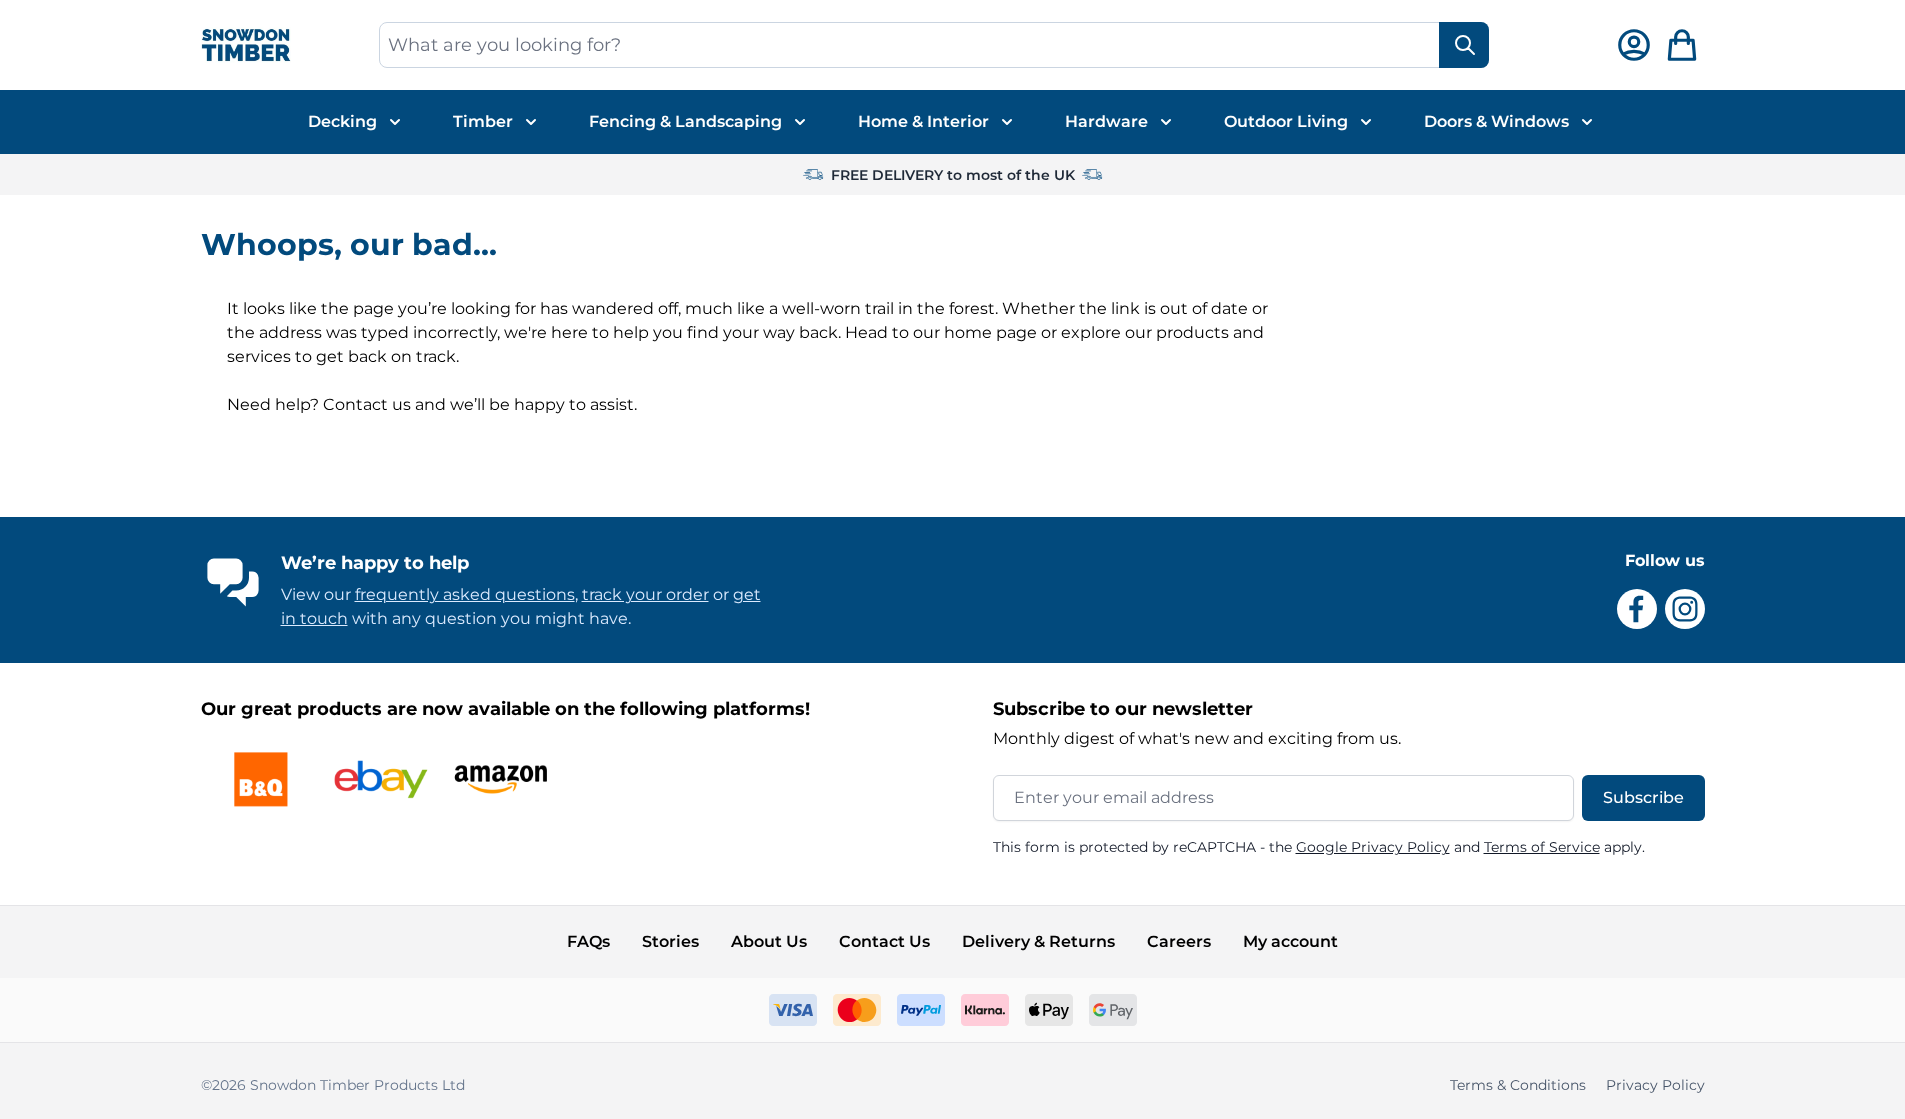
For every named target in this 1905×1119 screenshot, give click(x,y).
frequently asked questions (465, 594)
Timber (483, 121)
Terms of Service (1542, 847)
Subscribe (1643, 797)
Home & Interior (923, 121)
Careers (1179, 941)
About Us (769, 941)
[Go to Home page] (246, 45)
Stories (670, 941)
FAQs (588, 941)
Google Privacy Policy (1373, 847)
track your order (645, 594)
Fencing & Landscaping (685, 121)
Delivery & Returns (1038, 941)
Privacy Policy (1655, 1085)
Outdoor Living (1286, 121)
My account (1290, 941)
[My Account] (1634, 45)
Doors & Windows (1496, 121)
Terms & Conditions (1518, 1085)
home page (990, 332)
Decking (342, 121)
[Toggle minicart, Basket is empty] (1682, 45)
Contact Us (884, 941)
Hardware (1106, 121)
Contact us (367, 404)
